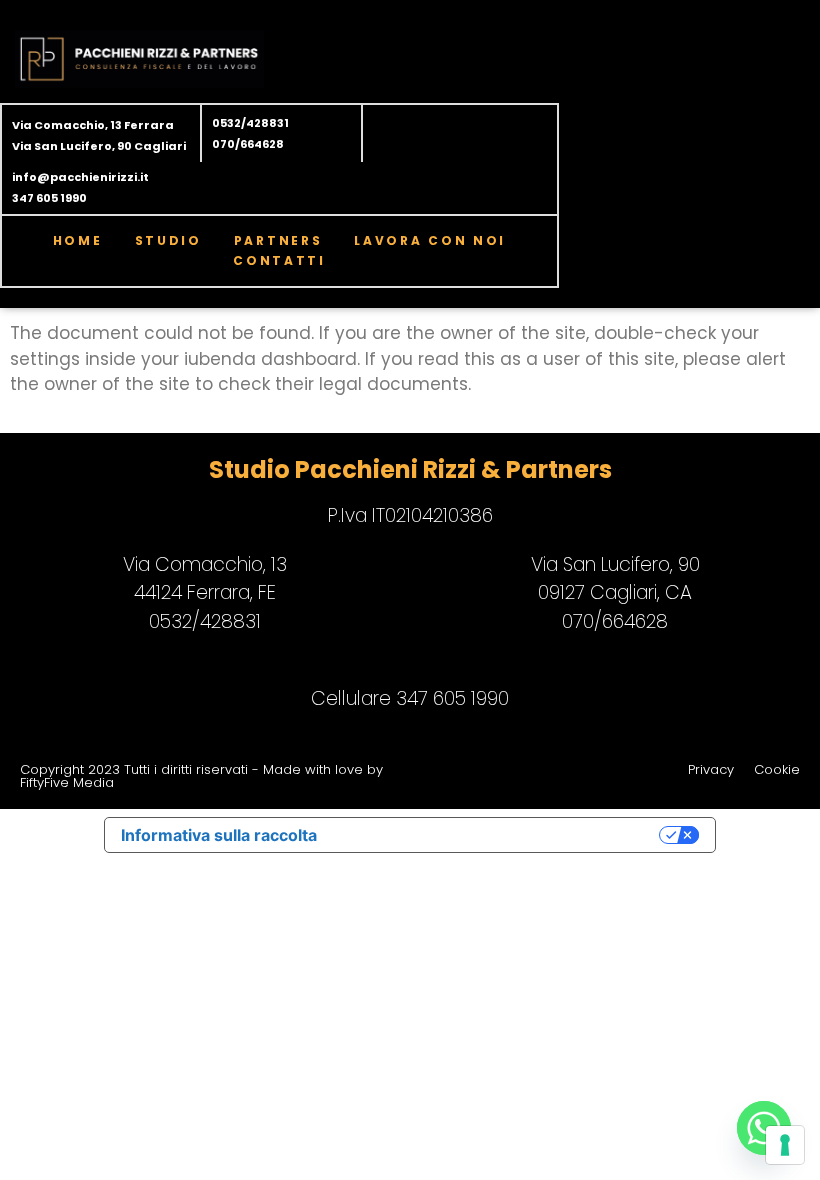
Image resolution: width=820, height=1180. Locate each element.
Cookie (777, 769)
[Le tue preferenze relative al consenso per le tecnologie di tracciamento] (785, 1145)
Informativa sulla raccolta (219, 835)
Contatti (279, 260)
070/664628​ (615, 621)
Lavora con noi (430, 240)
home (78, 240)
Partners (278, 240)
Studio (168, 240)
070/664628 (248, 144)
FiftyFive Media (67, 782)
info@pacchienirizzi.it (80, 177)
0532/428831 (250, 123)
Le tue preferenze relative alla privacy (498, 835)
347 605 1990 (49, 198)
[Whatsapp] (764, 1128)
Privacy (711, 769)
